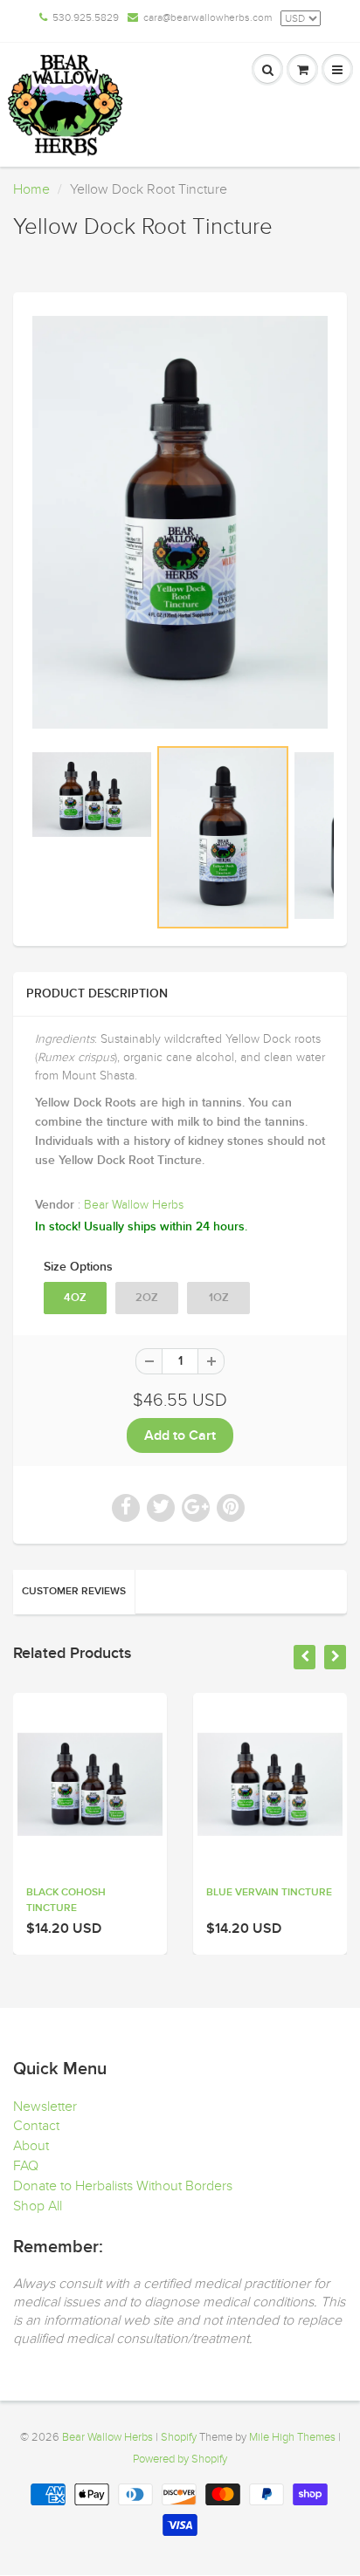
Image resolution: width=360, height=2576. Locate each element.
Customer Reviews (74, 1592)
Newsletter (45, 2107)
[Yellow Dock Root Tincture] (180, 522)
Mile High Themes (292, 2437)
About (31, 2146)
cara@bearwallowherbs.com (208, 17)
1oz (219, 1298)
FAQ (26, 2166)
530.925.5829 (86, 17)
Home (31, 189)
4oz (75, 1298)
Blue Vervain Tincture (269, 1893)
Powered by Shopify (180, 2459)
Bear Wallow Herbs (134, 1205)
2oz (147, 1298)
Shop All (38, 2206)
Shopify (179, 2437)
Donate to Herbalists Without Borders (123, 2186)
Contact (36, 2126)
